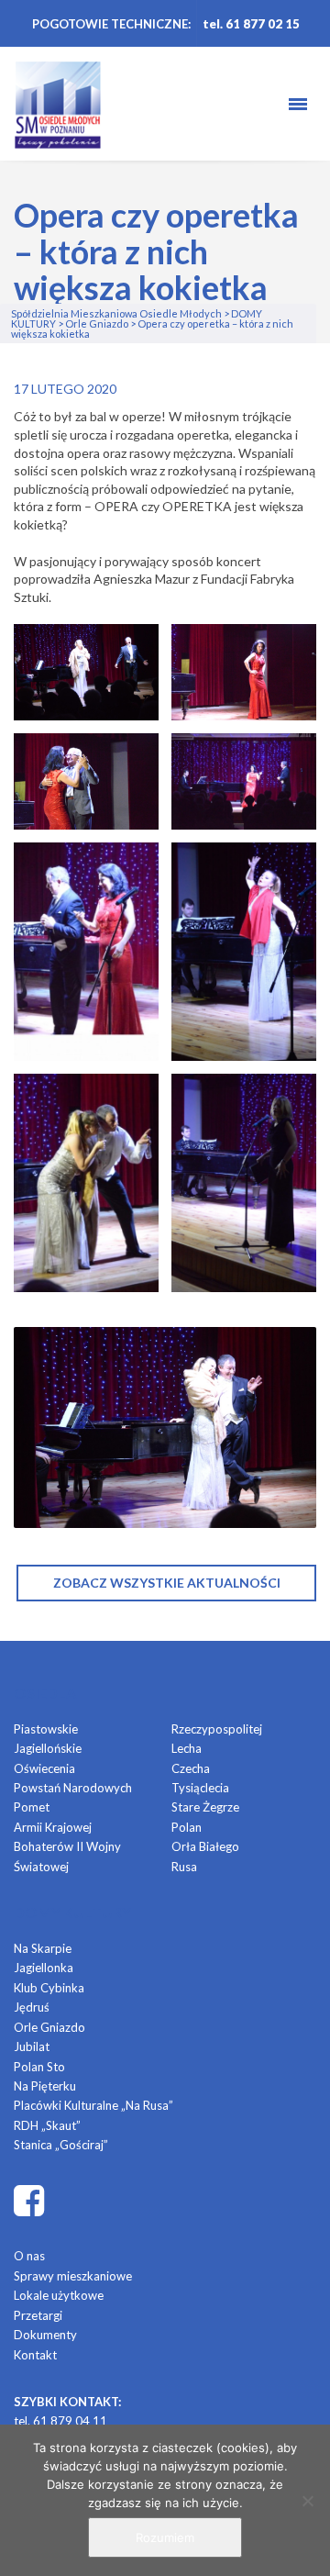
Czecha (191, 1768)
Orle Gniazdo (49, 2027)
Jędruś (32, 2007)
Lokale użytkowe (59, 2295)
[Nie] (307, 2501)
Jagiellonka (44, 1968)
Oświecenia (44, 1768)
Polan (187, 1827)
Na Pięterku (45, 2086)
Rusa (184, 1867)
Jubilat (32, 2046)
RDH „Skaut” (47, 2125)
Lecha (187, 1748)
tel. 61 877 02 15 (251, 24)
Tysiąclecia (200, 1788)
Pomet (32, 1807)
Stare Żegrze (205, 1807)
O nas (29, 2256)
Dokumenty (45, 2335)
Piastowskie (46, 1729)
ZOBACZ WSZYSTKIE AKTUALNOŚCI (167, 1583)
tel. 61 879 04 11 (60, 2421)
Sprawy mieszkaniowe (73, 2276)
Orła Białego (205, 1846)
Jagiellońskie (48, 1748)
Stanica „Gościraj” (61, 2145)
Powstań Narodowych (73, 1788)
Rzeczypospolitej (217, 1729)
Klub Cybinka (49, 1988)
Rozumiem (165, 2537)
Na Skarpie (43, 1948)
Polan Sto (39, 2067)
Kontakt (35, 2355)
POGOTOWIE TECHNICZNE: (111, 24)
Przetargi (38, 2315)
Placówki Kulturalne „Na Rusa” (93, 2105)
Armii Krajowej (53, 1827)
